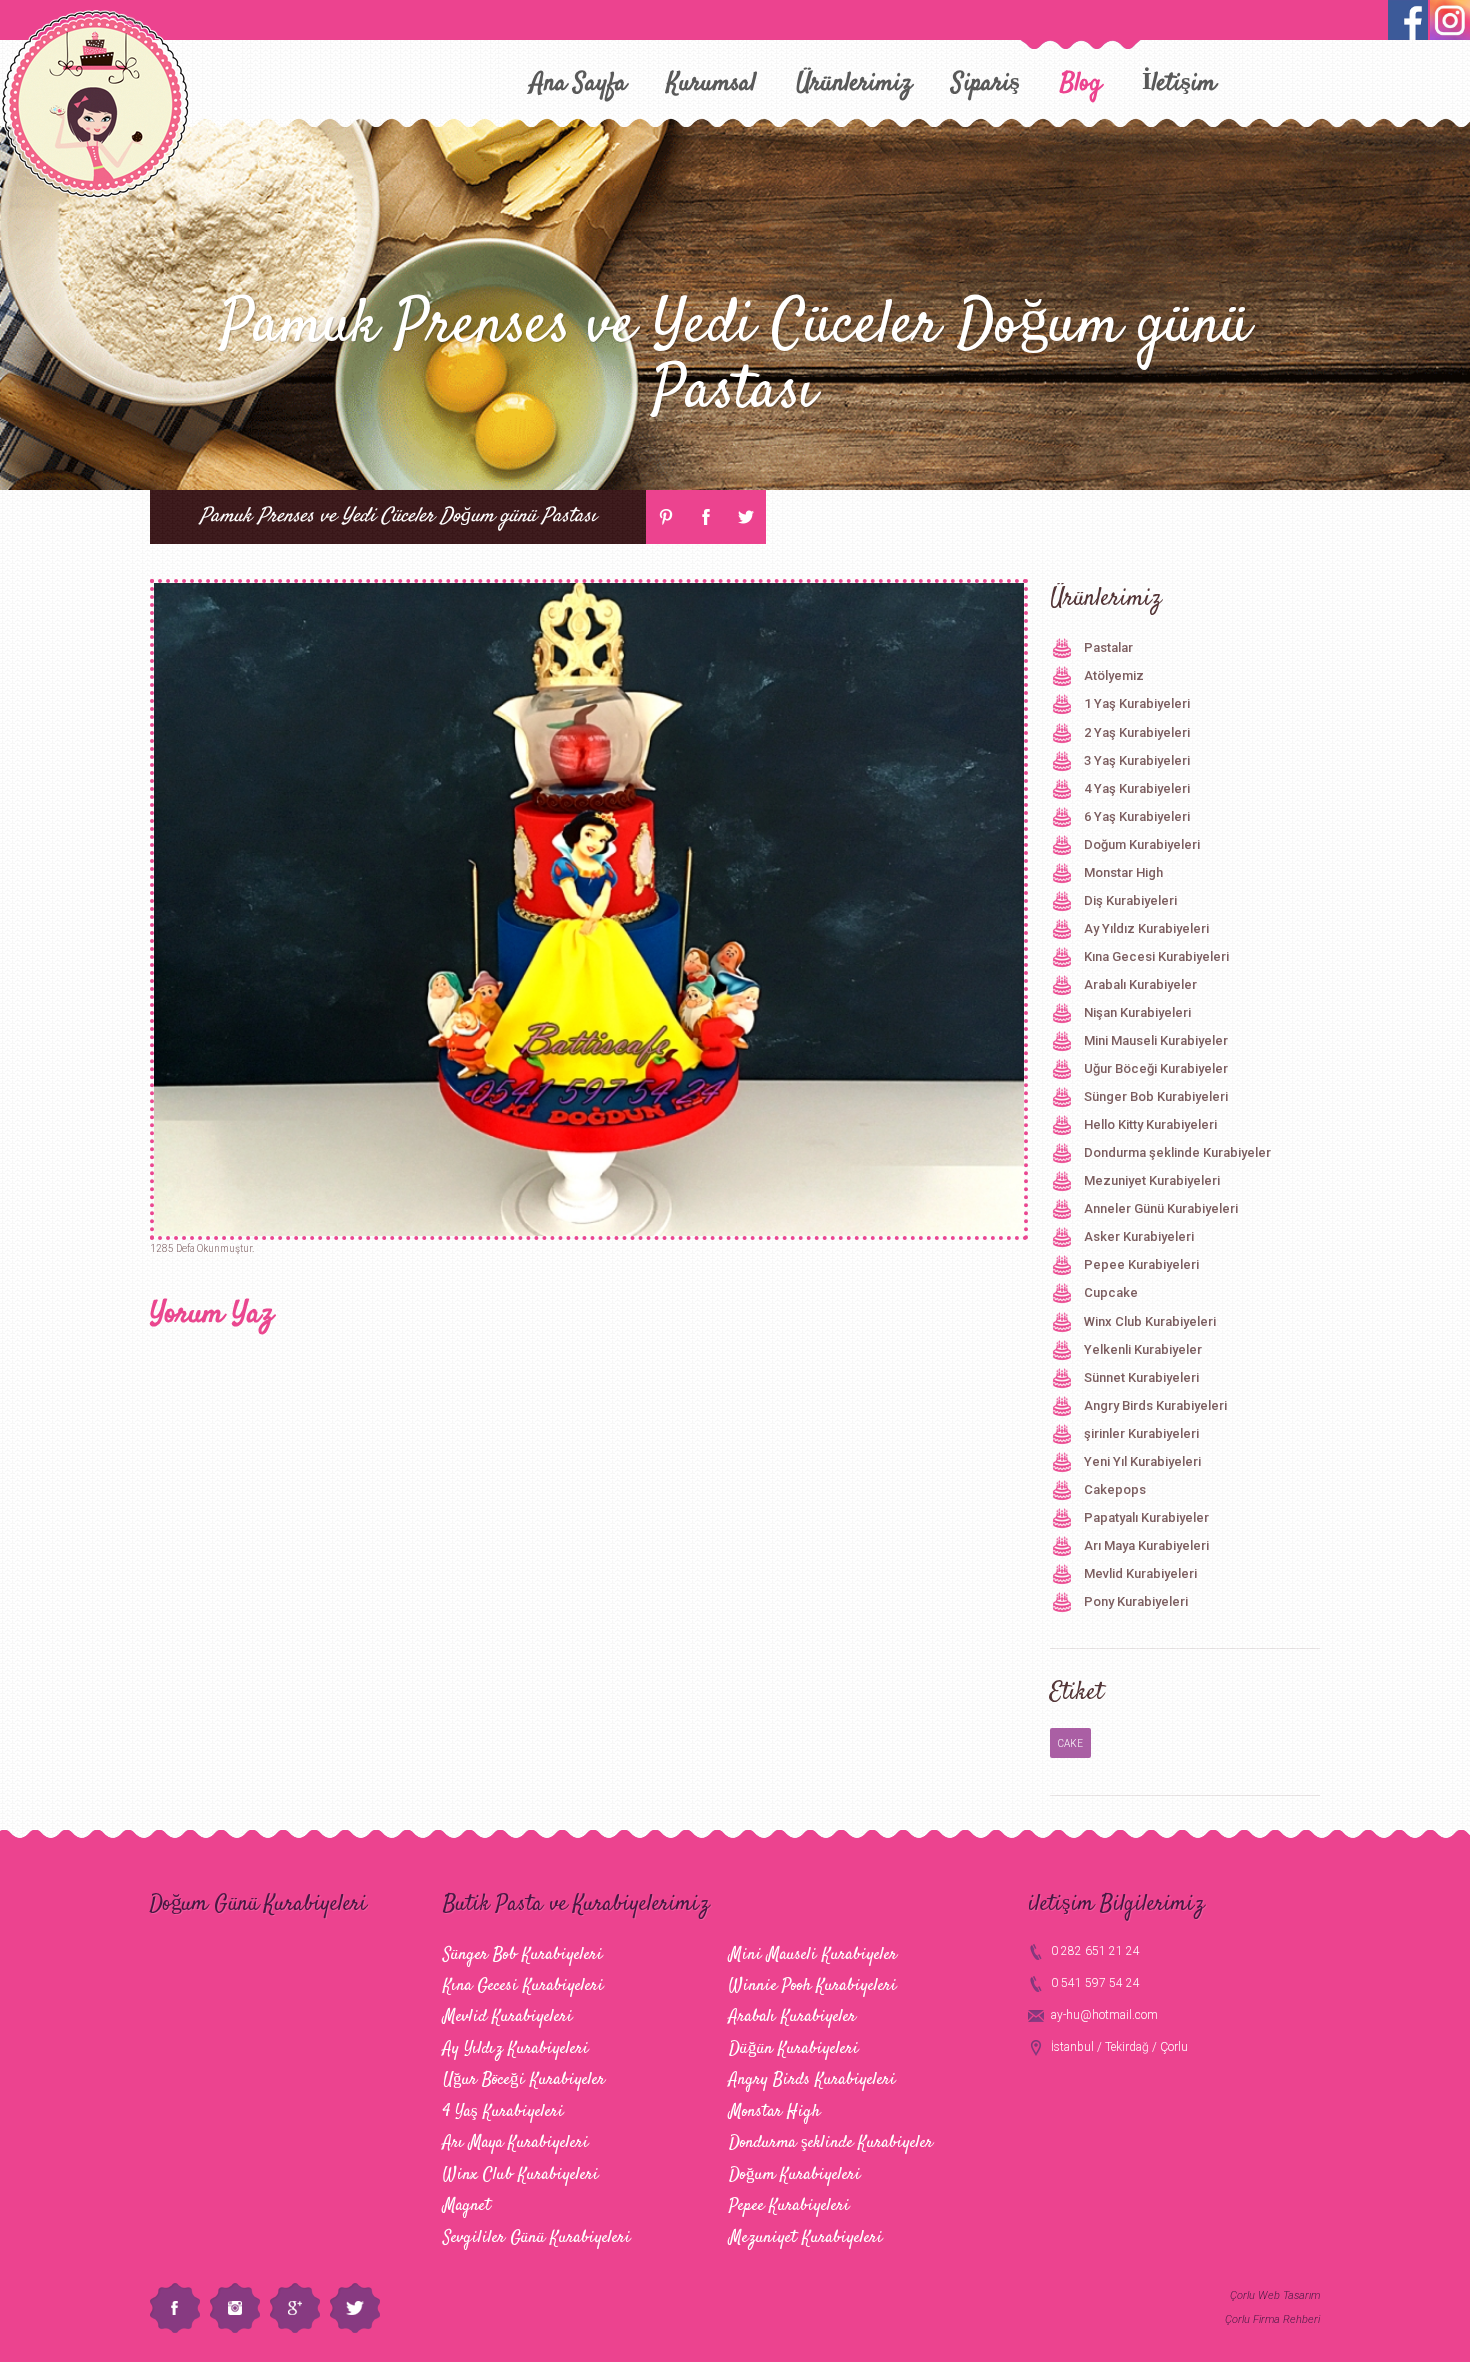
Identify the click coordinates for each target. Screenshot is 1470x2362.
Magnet (467, 2206)
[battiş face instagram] (1450, 20)
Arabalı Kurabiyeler (1140, 984)
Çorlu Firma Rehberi (1272, 2319)
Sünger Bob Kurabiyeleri (1156, 1096)
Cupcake (1111, 1292)
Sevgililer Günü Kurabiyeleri (537, 2238)
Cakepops (1115, 1489)
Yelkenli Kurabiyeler (1143, 1349)
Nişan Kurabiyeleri (1137, 1012)
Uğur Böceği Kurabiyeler (1156, 1068)
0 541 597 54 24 (1095, 1983)
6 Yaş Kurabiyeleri (1137, 816)
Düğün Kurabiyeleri (794, 2049)
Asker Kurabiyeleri (1139, 1236)
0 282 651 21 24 (1095, 1951)
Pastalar (1108, 647)
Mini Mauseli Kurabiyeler (1156, 1040)
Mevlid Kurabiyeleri (1140, 1573)
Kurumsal (711, 83)
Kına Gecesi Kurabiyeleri (1156, 956)
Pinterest (666, 517)
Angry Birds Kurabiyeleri (1155, 1405)
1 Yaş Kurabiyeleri (1137, 703)
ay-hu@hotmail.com (1104, 2015)
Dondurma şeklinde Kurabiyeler (1177, 1152)
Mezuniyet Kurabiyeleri (1152, 1180)
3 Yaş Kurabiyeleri (1137, 760)
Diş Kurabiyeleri (1130, 900)
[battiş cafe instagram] (1408, 20)
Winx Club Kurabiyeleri (1150, 1321)
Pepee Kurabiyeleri (1141, 1264)
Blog (1081, 83)
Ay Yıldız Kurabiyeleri (1146, 928)
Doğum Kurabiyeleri (1142, 844)
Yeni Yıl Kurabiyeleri (1142, 1461)
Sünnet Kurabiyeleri (1141, 1377)
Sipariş (986, 83)
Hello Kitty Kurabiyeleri (1150, 1124)
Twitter (746, 517)
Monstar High (1123, 872)
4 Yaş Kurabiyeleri (1137, 788)
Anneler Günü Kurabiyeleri (1161, 1208)
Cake (1070, 1743)
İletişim (1179, 83)
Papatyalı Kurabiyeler (1146, 1517)
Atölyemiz (1114, 675)
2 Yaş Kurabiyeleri (1137, 732)
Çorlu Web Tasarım (1275, 2295)
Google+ (295, 2308)
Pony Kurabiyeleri (1136, 1601)
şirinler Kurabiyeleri (1141, 1433)
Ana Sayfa (578, 83)
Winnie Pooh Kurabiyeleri (813, 1986)
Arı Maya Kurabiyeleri (1146, 1545)
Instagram (235, 2308)
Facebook (706, 517)
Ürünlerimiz (854, 83)
